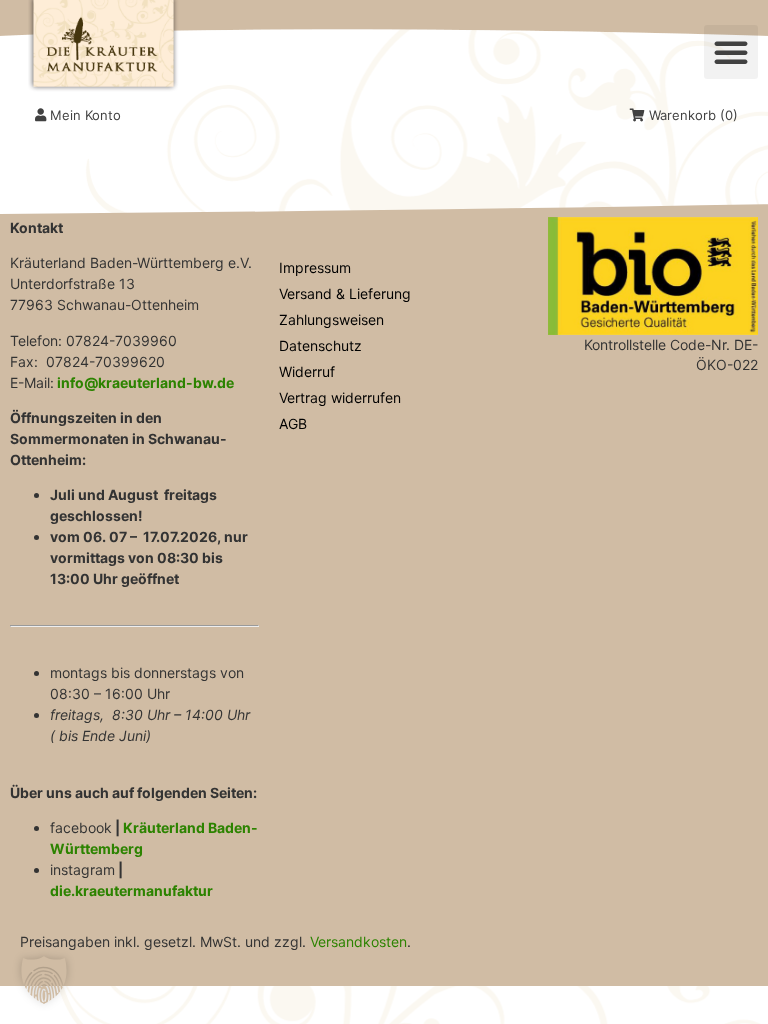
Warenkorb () (691, 115)
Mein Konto (83, 115)
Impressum (315, 267)
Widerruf (307, 371)
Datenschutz (320, 345)
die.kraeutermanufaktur (131, 890)
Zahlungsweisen (331, 319)
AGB (293, 423)
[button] (731, 52)
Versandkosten (358, 941)
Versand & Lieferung (345, 293)
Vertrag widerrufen (340, 397)
